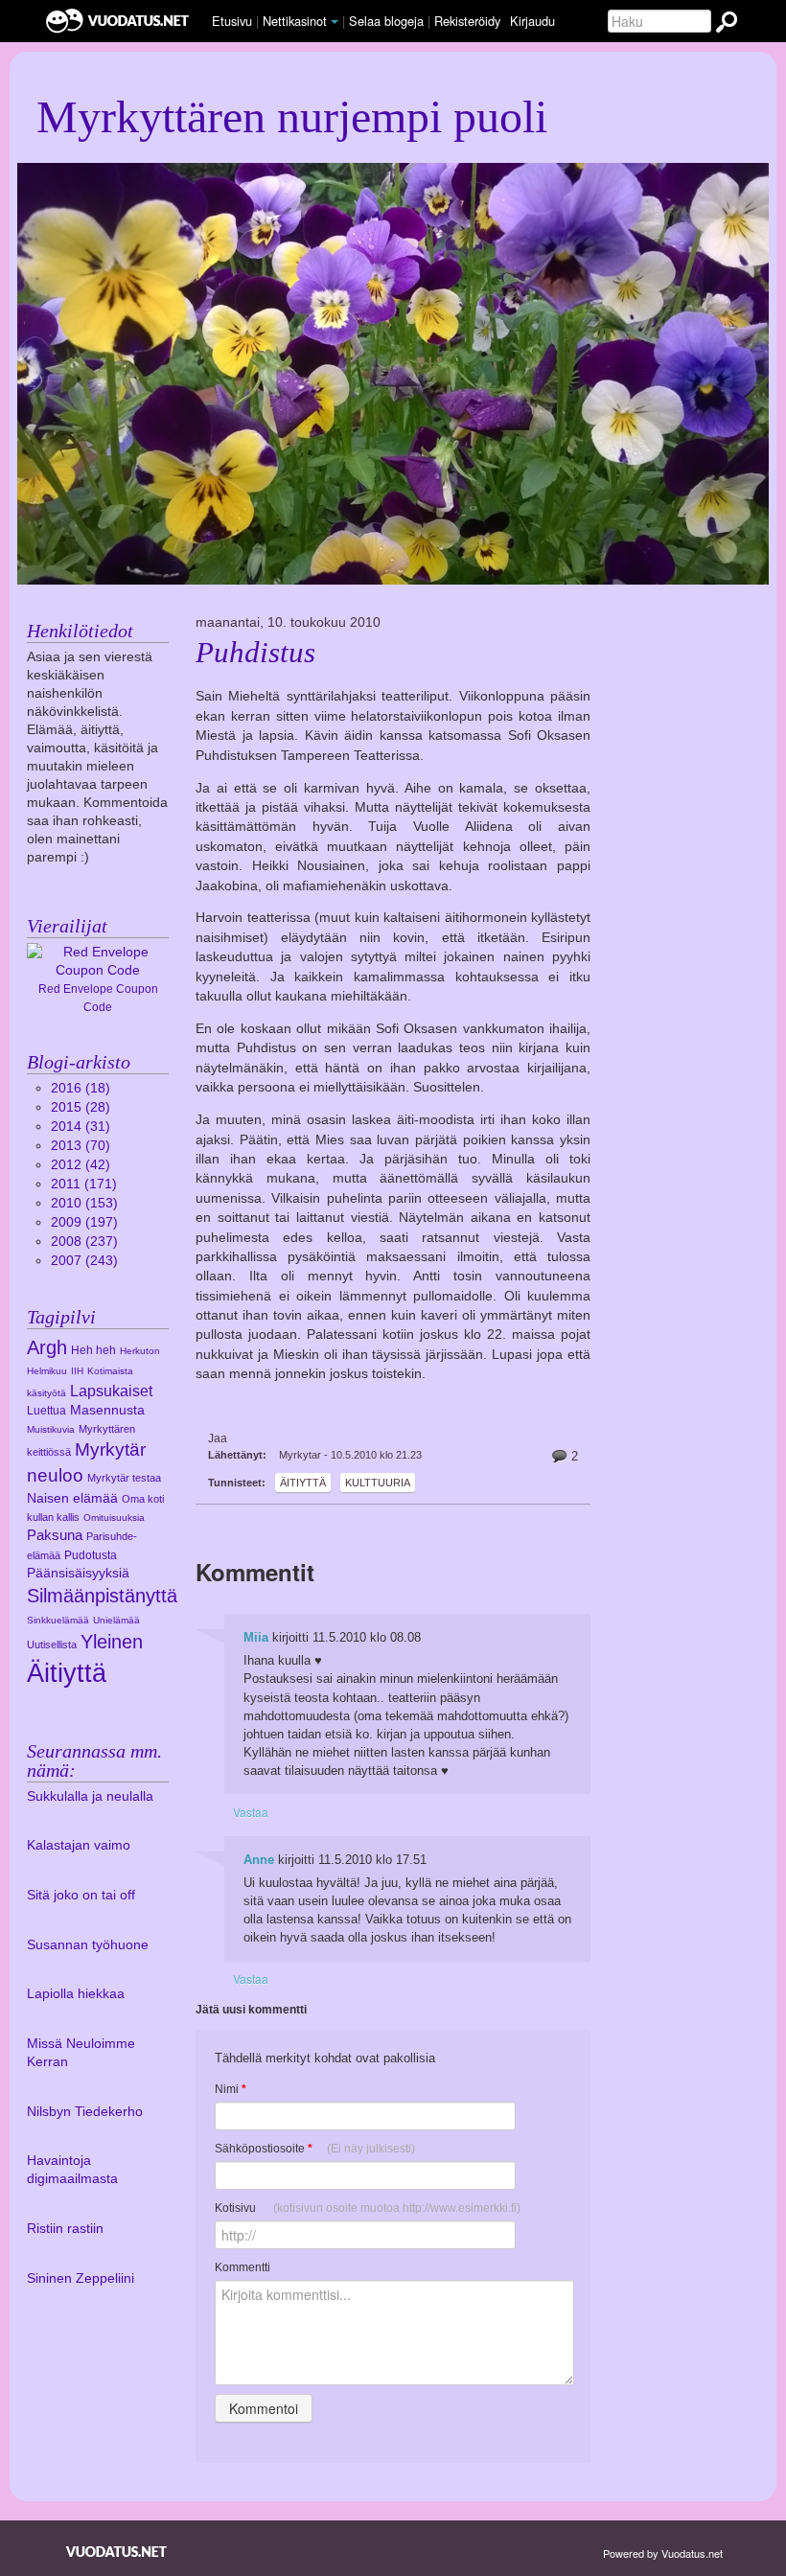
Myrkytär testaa (124, 1478)
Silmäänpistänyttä (102, 1596)
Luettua (46, 1411)
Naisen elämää (72, 1498)
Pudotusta (91, 1555)
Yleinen (112, 1642)
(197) (84, 1222)
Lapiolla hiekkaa (76, 1994)
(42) (81, 1165)
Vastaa (251, 1812)
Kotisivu (368, 2208)
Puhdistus (255, 653)
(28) (81, 1107)
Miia (256, 1637)
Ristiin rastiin (65, 2229)
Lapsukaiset (111, 1391)
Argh (47, 1347)
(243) (84, 1261)
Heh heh (93, 1350)
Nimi (231, 2089)
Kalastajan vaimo (79, 1845)
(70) (81, 1146)
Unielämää (116, 1620)
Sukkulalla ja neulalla (90, 1796)
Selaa (386, 21)
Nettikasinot (295, 21)
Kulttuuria (378, 1483)
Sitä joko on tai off (81, 1895)
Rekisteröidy (467, 21)
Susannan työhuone (88, 1945)
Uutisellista (52, 1644)
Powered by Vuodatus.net (663, 2553)
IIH (77, 1371)
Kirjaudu (532, 21)
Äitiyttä (303, 1483)
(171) (84, 1184)
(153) (84, 1203)
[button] (335, 22)
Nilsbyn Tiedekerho (85, 2112)
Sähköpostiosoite (315, 2149)
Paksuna (55, 1535)
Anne (259, 1860)
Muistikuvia (51, 1429)
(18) (81, 1088)
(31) (81, 1127)
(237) (84, 1242)
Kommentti (243, 2267)
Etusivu (232, 21)
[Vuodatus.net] (117, 2552)
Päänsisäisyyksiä (78, 1573)
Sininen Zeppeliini (81, 2278)
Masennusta (107, 1410)
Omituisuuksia (114, 1518)
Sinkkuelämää (58, 1620)
